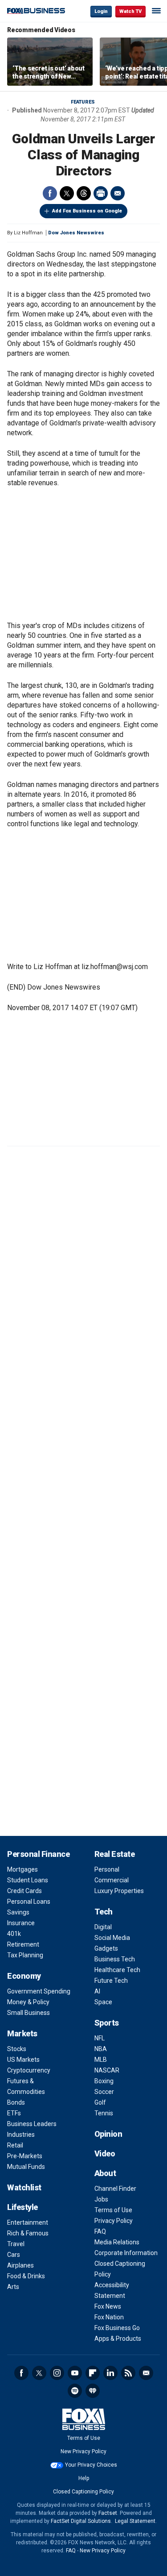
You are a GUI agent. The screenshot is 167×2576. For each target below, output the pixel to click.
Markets (22, 2033)
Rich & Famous (28, 2233)
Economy (24, 1976)
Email (118, 193)
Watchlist (24, 2187)
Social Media (112, 1938)
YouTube (75, 2373)
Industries (21, 2135)
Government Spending (39, 1991)
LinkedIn (110, 2373)
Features (83, 102)
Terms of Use (113, 2210)
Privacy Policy (114, 2221)
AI (97, 1991)
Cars (14, 2255)
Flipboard (93, 2373)
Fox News (108, 2306)
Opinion (108, 2134)
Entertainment (28, 2222)
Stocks (17, 2049)
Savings (18, 1912)
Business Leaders (32, 2124)
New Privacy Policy (83, 2451)
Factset (108, 2513)
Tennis (104, 2113)
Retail (15, 2145)
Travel (16, 2244)
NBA (101, 2049)
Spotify (75, 2391)
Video (105, 2154)
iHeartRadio (93, 2391)
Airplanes (20, 2265)
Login (101, 11)
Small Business (29, 2013)
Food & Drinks (26, 2276)
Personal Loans (29, 1902)
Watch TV (130, 11)
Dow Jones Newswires (76, 233)
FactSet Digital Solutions (81, 2521)
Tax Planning (25, 1955)
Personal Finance (38, 1854)
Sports (107, 2023)
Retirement (23, 1944)
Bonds (16, 2102)
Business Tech (115, 1959)
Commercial (112, 1880)
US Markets (23, 2060)
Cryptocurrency (29, 2070)
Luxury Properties (119, 1891)
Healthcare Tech (117, 1970)
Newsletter (146, 2373)
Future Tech (111, 1981)
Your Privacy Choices (91, 2465)
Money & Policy (28, 2002)
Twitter (67, 193)
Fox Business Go (117, 2328)
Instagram (57, 2373)
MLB (101, 2060)
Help (84, 2478)
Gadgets (106, 1948)
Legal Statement (135, 2521)
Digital (103, 1927)
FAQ (100, 2231)
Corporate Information (126, 2253)
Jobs (101, 2199)
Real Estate (115, 1854)
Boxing (104, 2081)
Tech (104, 1912)
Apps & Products (118, 2339)
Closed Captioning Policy (83, 2492)
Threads (84, 193)
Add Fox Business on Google (87, 211)
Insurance (21, 1923)
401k (14, 1934)
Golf (100, 2102)
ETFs (14, 2113)
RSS (128, 2373)
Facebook (50, 193)
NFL (100, 2038)
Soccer (104, 2092)
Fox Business (36, 11)
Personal (107, 1869)
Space (103, 2002)
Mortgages (22, 1869)
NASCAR (107, 2070)
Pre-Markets (25, 2156)
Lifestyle (22, 2207)
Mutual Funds (26, 2167)
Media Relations (117, 2242)
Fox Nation (109, 2317)
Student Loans (28, 1880)
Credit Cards (24, 1891)
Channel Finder (115, 2189)
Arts (13, 2287)
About (105, 2173)
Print (101, 193)
